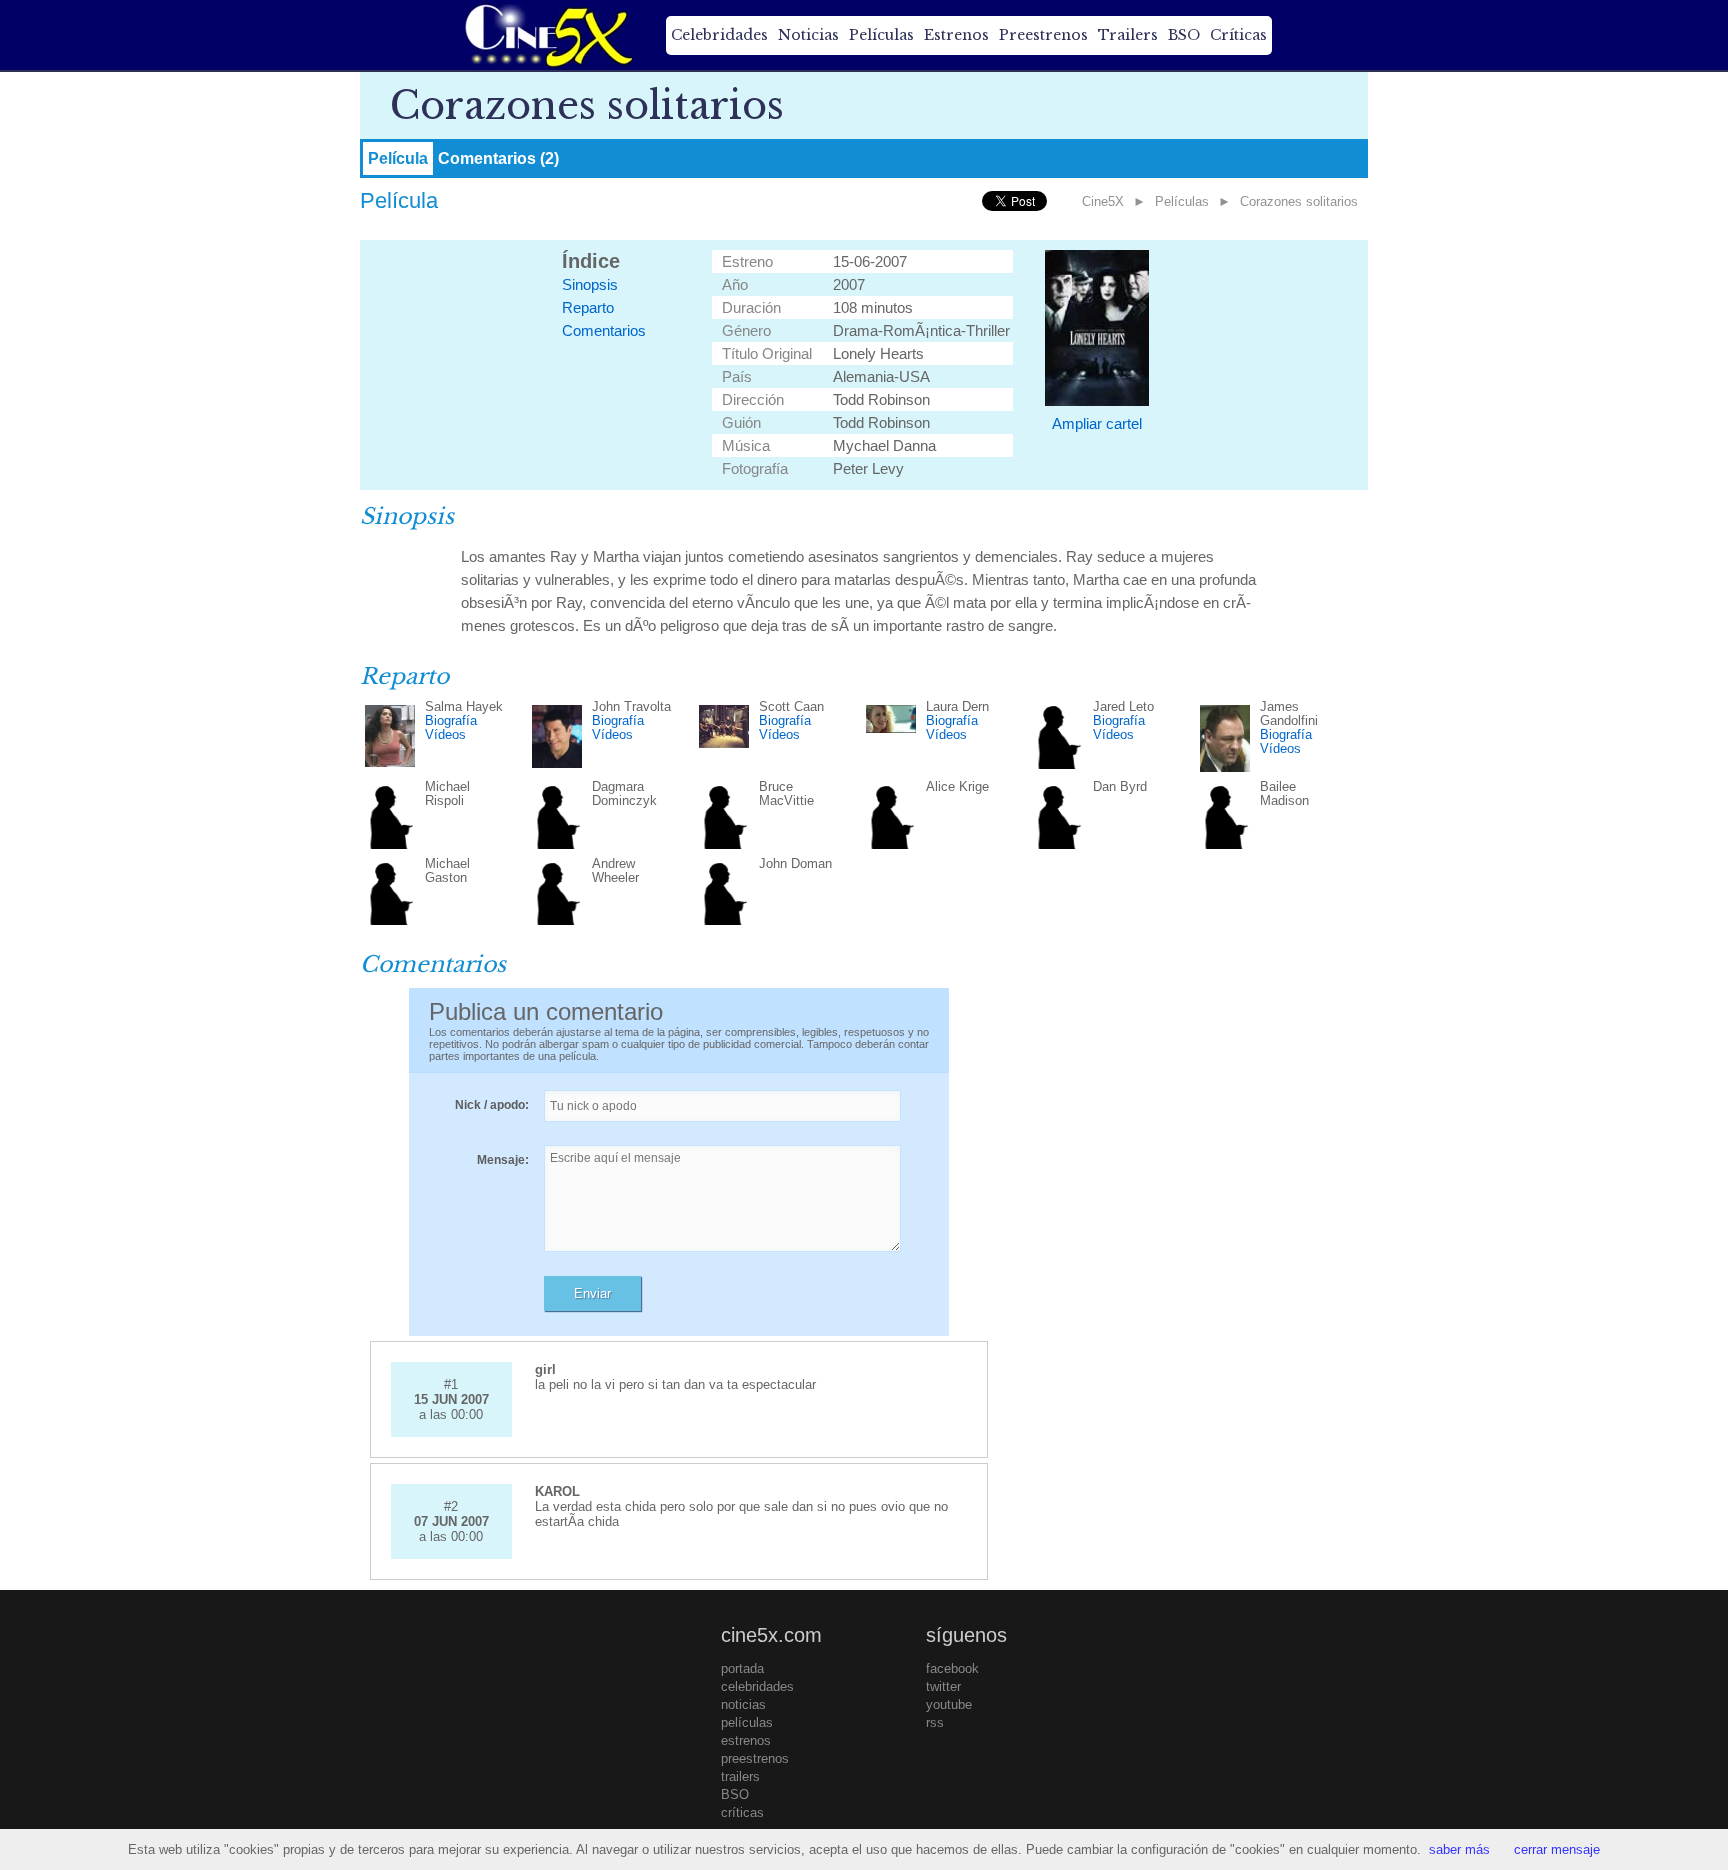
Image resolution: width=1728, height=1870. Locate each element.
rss (935, 1722)
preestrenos (755, 1758)
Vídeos (445, 734)
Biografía (451, 720)
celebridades (757, 1686)
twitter (943, 1686)
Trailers (1128, 35)
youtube (949, 1704)
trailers (740, 1776)
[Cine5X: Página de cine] (547, 35)
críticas (742, 1812)
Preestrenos (1043, 35)
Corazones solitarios (1299, 201)
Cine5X (1103, 201)
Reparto (588, 307)
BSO (1184, 35)
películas (747, 1722)
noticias (743, 1704)
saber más (1459, 1849)
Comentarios (604, 330)
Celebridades (719, 35)
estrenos (746, 1740)
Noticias (808, 35)
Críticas (1238, 35)
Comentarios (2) (498, 158)
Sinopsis (590, 284)
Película (398, 158)
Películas (881, 35)
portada (742, 1668)
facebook (952, 1668)
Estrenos (956, 35)
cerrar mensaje (1557, 1849)
